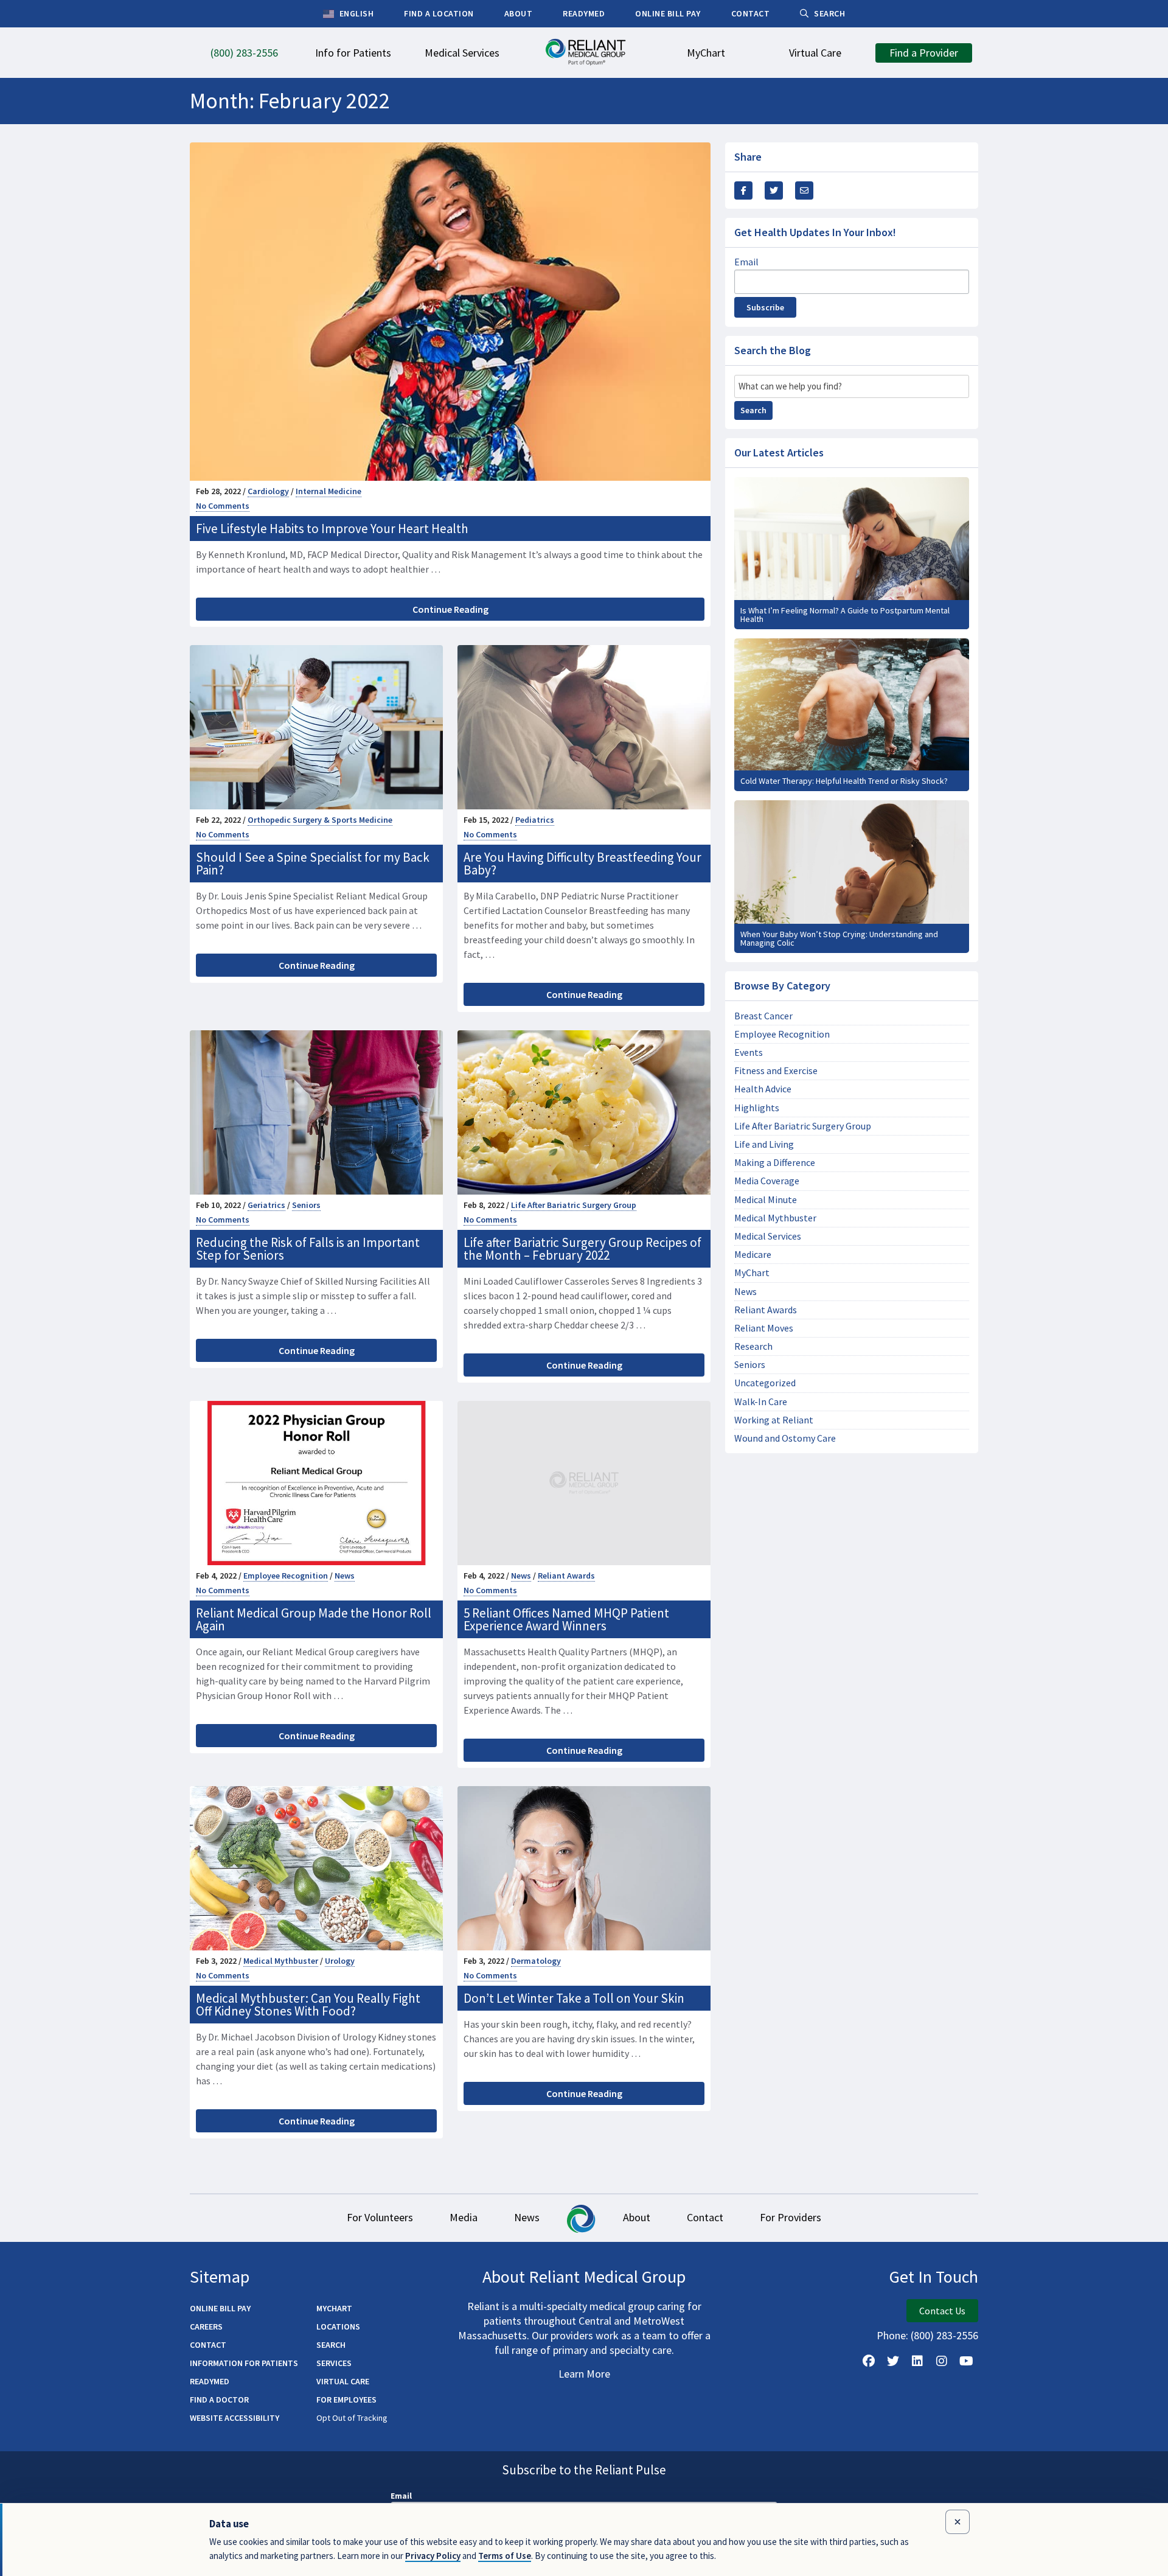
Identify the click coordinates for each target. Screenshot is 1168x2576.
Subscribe (765, 307)
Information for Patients (244, 2363)
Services (334, 2363)
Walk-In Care (761, 1402)
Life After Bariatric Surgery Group (574, 1205)
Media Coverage (767, 1181)
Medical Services (768, 1236)
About (637, 2217)
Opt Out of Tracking (352, 2418)
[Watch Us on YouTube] (966, 2361)
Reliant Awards (566, 1576)
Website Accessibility (235, 2418)
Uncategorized (765, 1383)
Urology (340, 1961)
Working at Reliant (774, 1420)
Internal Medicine (328, 491)
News (345, 1576)
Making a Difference (775, 1163)
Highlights (757, 1108)
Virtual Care (343, 2381)
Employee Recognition (286, 1576)
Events (749, 1052)
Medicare (753, 1255)
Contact (705, 2217)
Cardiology (268, 491)
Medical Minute (766, 1200)
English (355, 13)
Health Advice (763, 1089)
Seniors (306, 1205)
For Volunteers (380, 2217)
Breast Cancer (763, 1016)
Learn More (584, 2374)
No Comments (223, 506)
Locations (338, 2326)
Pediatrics (535, 820)
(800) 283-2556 (944, 2335)
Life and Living (764, 1144)
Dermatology (536, 1961)
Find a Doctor (219, 2400)
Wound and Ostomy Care (785, 1438)
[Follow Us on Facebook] (869, 2361)
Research (753, 1346)
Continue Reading (450, 609)
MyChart (752, 1273)
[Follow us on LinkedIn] (917, 2361)
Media (464, 2217)
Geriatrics (266, 1205)
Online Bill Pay (220, 2308)
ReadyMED (210, 2381)
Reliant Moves (764, 1328)
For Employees (346, 2400)
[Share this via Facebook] (743, 190)
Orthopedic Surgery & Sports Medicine (320, 820)
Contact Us (942, 2311)
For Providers (791, 2217)
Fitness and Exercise (776, 1071)
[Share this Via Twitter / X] (774, 190)
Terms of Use (505, 2556)
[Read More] (852, 553)
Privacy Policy (433, 2556)
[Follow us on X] (893, 2361)
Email (746, 262)
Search (753, 410)
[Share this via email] (804, 190)
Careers (206, 2326)
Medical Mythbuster (281, 1961)
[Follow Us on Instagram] (942, 2361)
